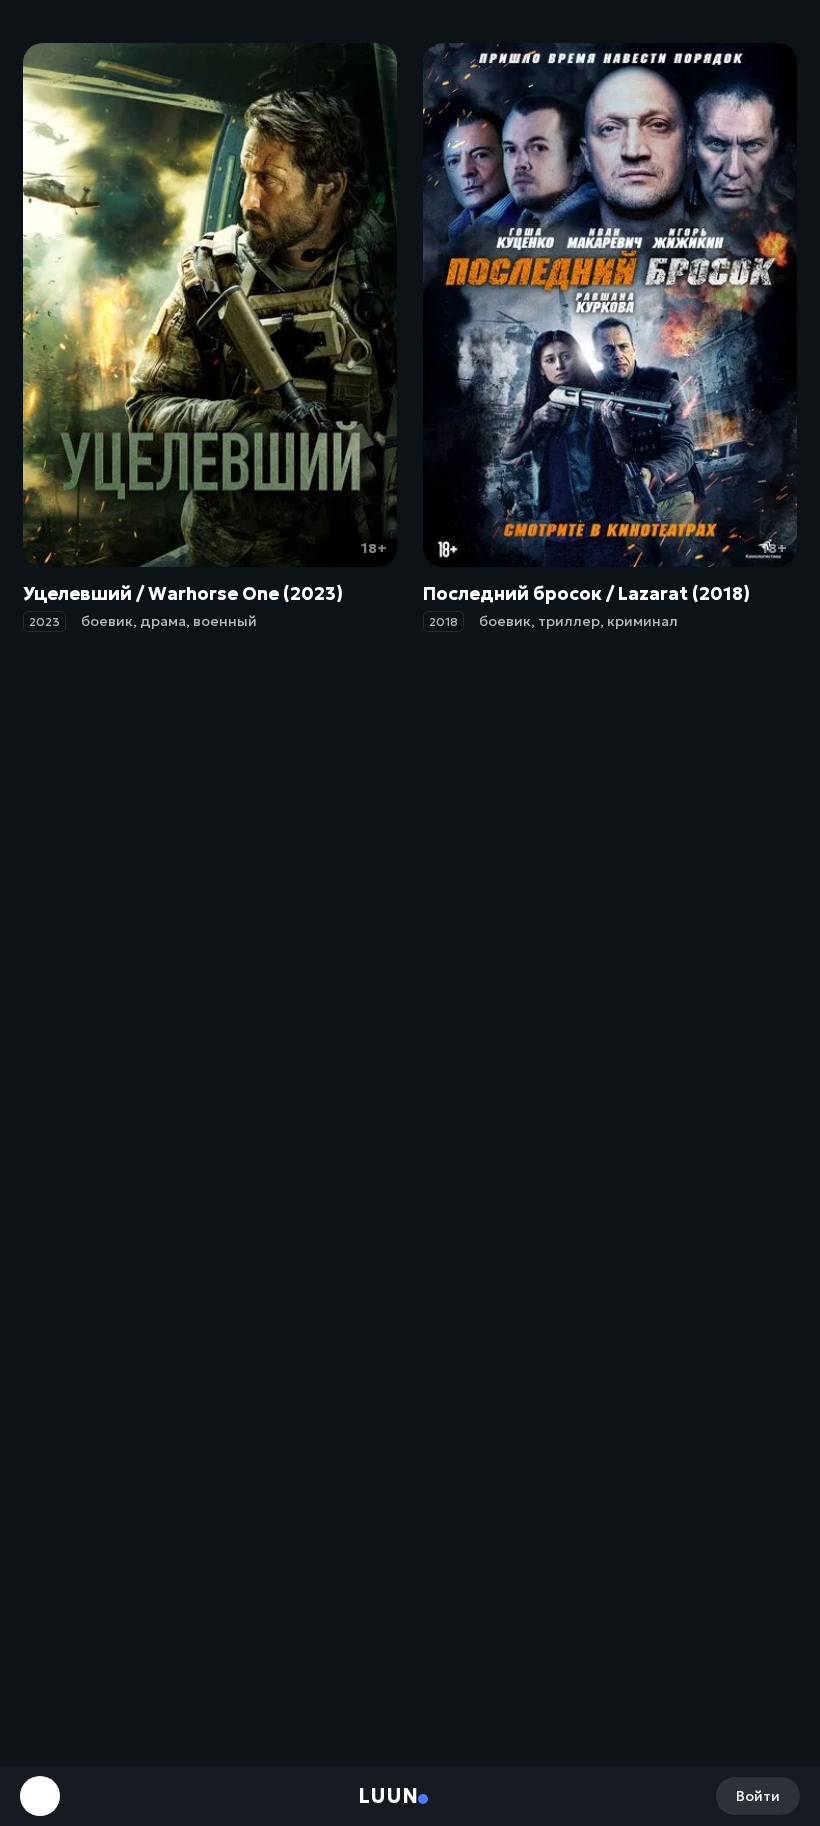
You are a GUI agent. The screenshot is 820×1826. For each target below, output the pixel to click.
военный (225, 621)
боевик (107, 621)
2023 (44, 621)
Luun (388, 1796)
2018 (443, 621)
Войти (758, 1796)
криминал (642, 621)
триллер (569, 621)
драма (163, 621)
